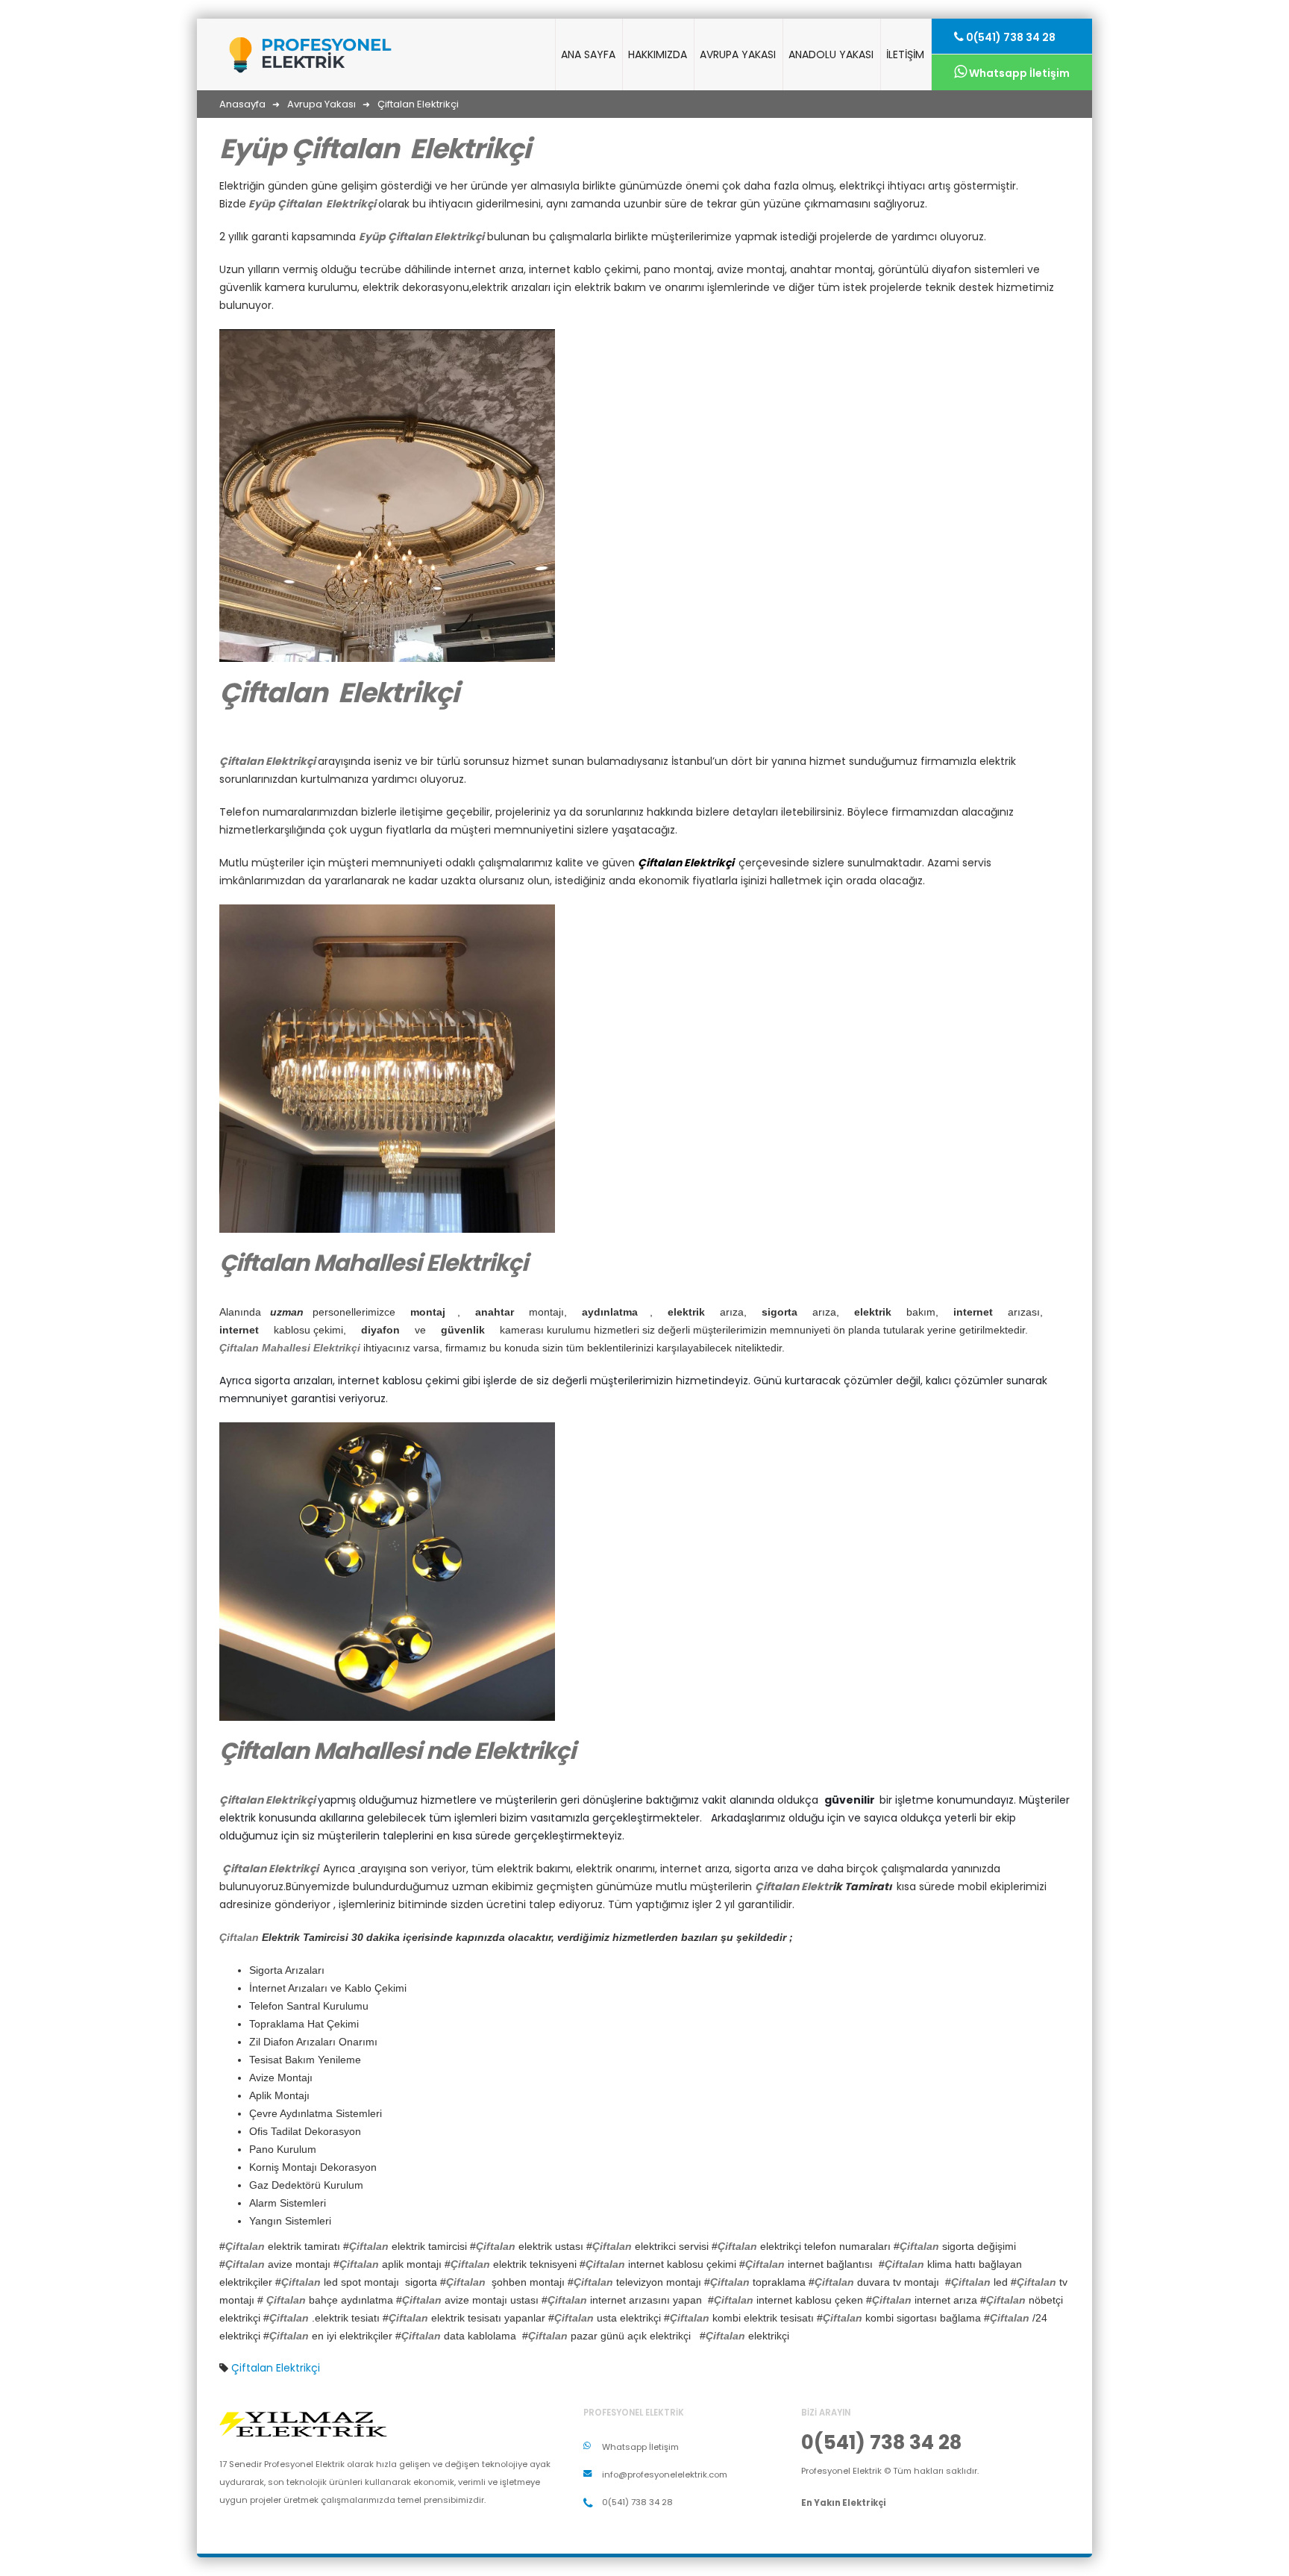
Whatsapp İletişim (1018, 73)
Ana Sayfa (588, 54)
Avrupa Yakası (738, 54)
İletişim (905, 54)
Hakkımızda (658, 54)
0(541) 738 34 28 (1010, 37)
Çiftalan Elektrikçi (276, 2368)
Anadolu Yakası (831, 54)
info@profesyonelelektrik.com (665, 2475)
